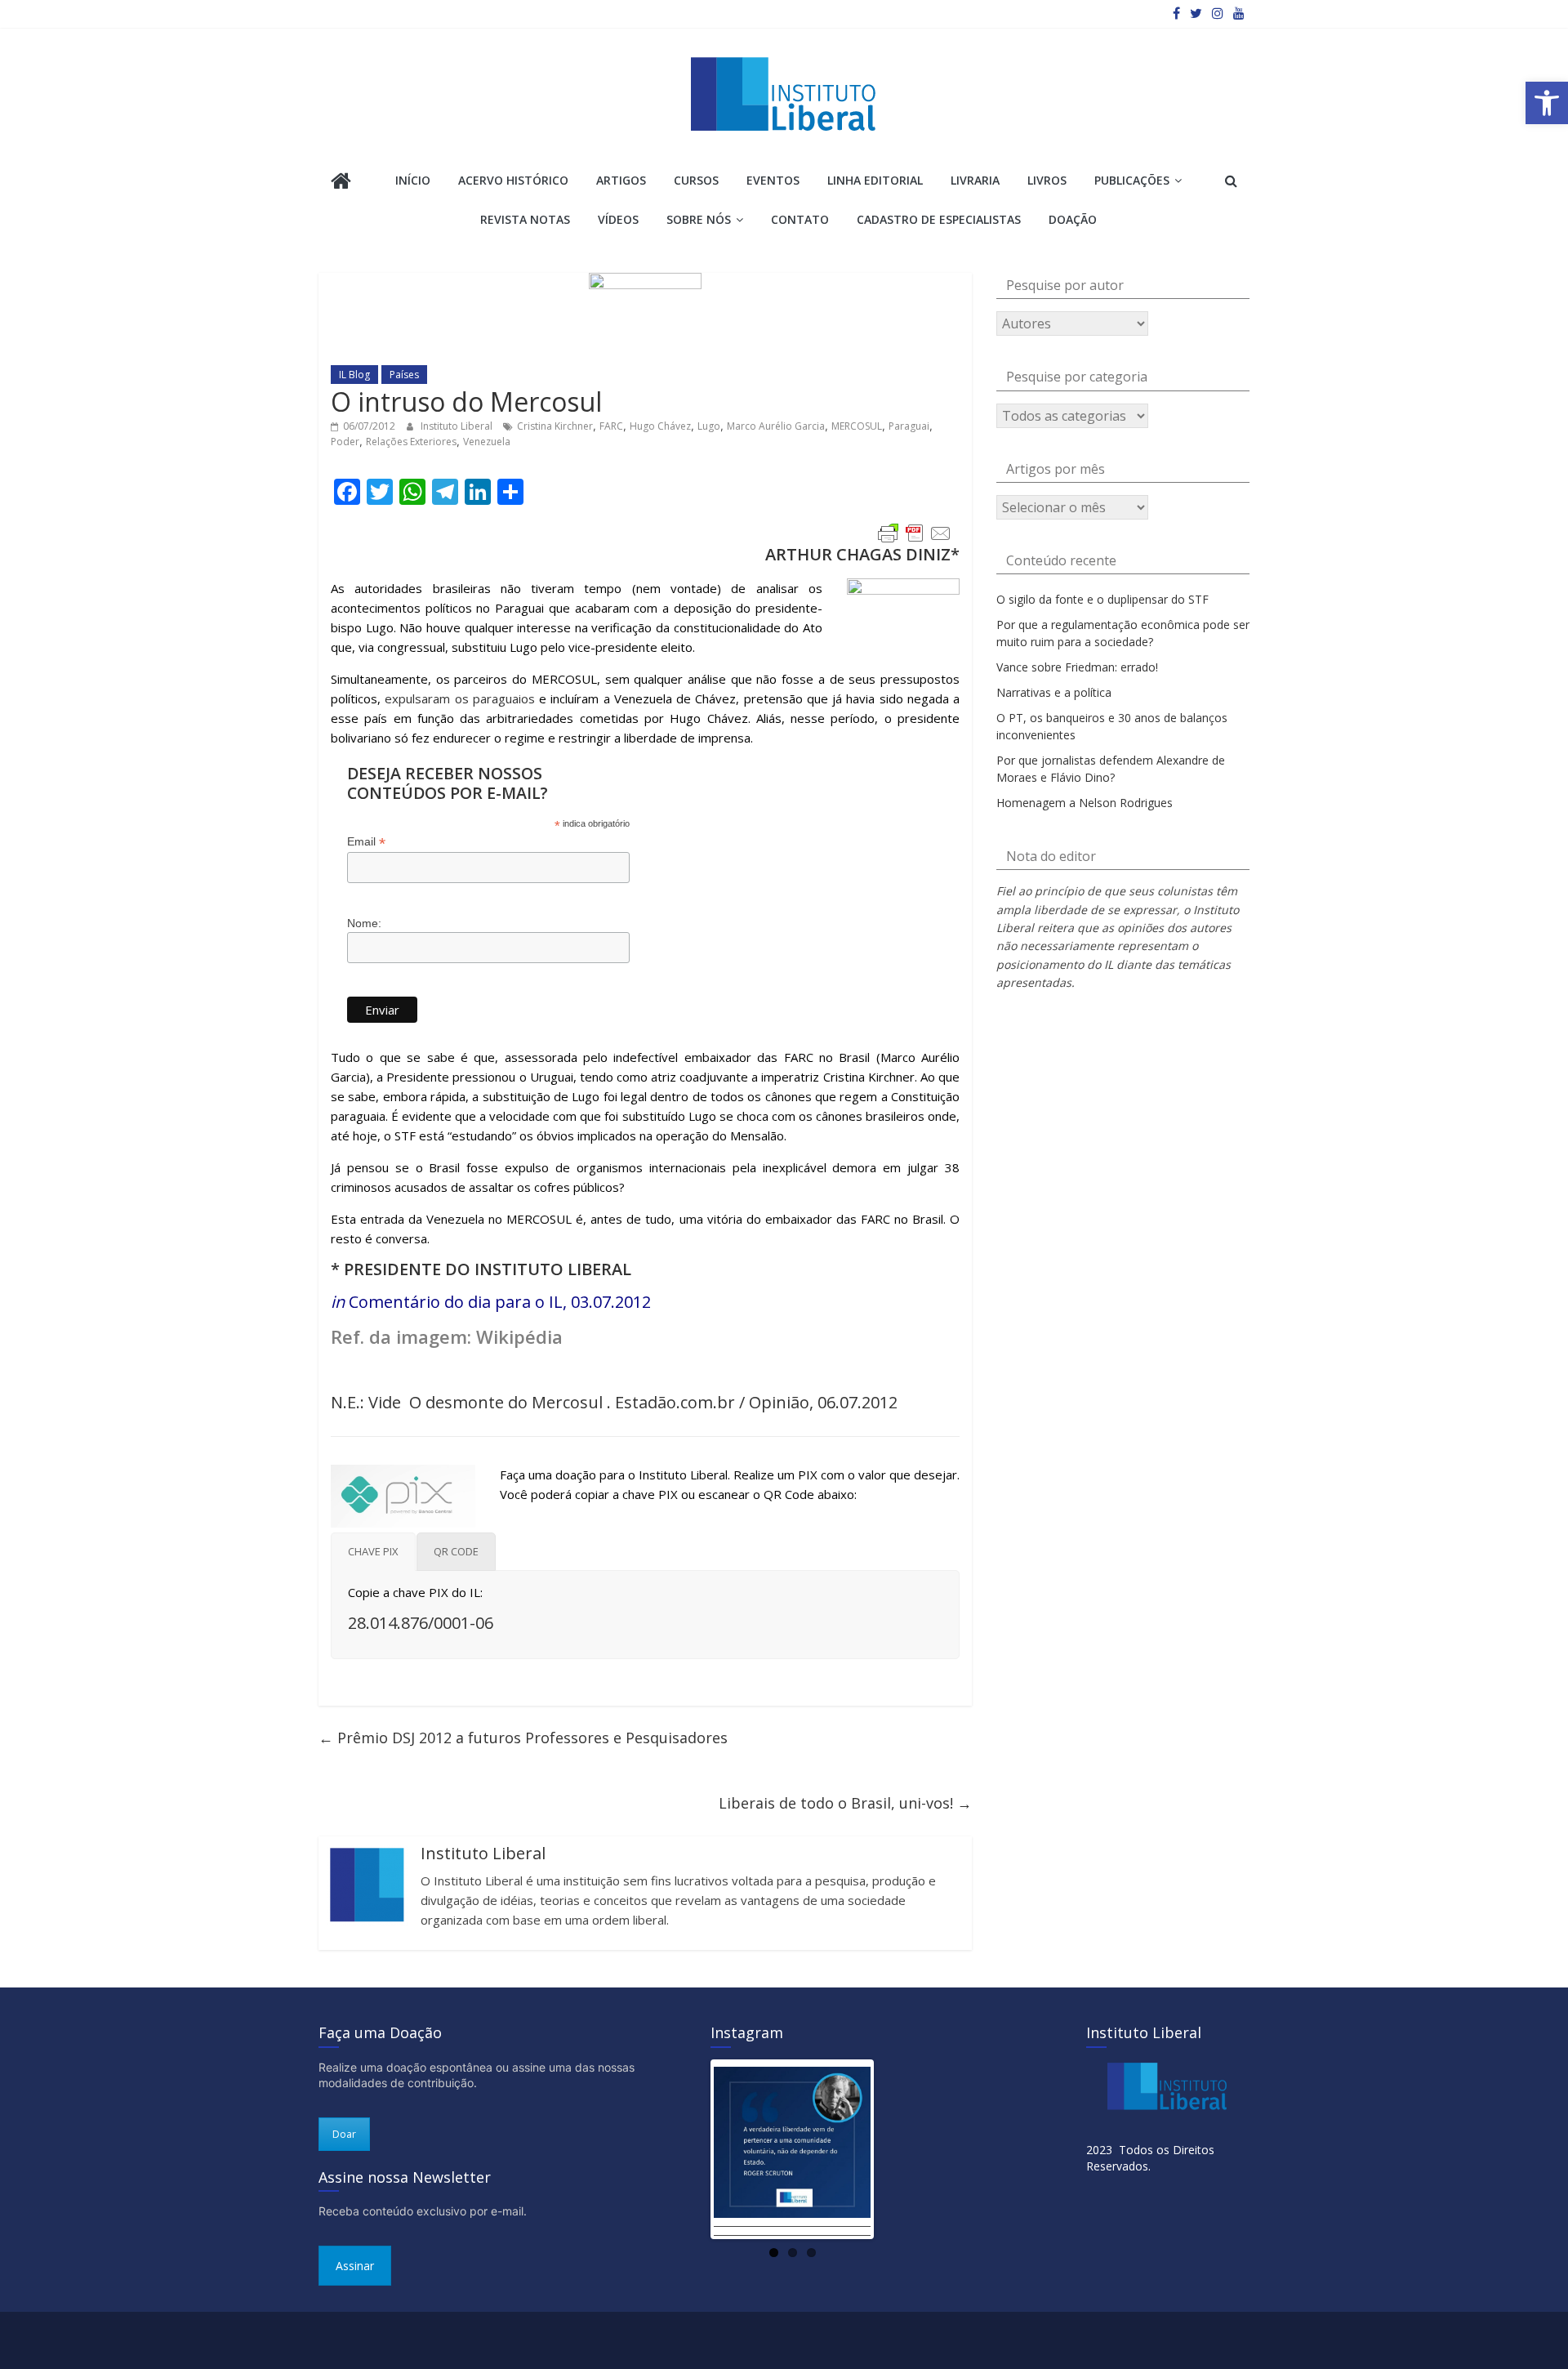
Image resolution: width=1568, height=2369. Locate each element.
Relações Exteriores (411, 442)
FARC (611, 426)
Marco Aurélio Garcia (776, 426)
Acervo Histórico (513, 180)
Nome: (364, 923)
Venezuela (487, 442)
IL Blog (354, 375)
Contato (800, 219)
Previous (689, 2149)
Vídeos (618, 219)
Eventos (773, 180)
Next (895, 2149)
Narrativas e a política (1054, 692)
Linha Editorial (875, 180)
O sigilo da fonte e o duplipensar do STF (1102, 599)
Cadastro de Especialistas (939, 219)
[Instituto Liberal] (341, 183)
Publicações (1132, 180)
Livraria (975, 180)
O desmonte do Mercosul (506, 1402)
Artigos (621, 180)
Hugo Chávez (660, 426)
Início (413, 180)
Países (404, 375)
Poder (345, 442)
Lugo (709, 426)
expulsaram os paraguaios (460, 698)
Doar (344, 2134)
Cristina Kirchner (555, 426)
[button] (1547, 103)
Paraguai (909, 426)
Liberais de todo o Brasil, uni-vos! (845, 1803)
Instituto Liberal (458, 426)
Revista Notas (525, 219)
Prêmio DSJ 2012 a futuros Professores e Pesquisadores (523, 1738)
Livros (1047, 180)
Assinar (355, 2266)
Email (366, 842)
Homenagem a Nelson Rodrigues (1085, 803)
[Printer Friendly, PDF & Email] (915, 533)
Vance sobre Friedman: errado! (1077, 667)
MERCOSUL (857, 426)
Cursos (696, 180)
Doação (1073, 219)
